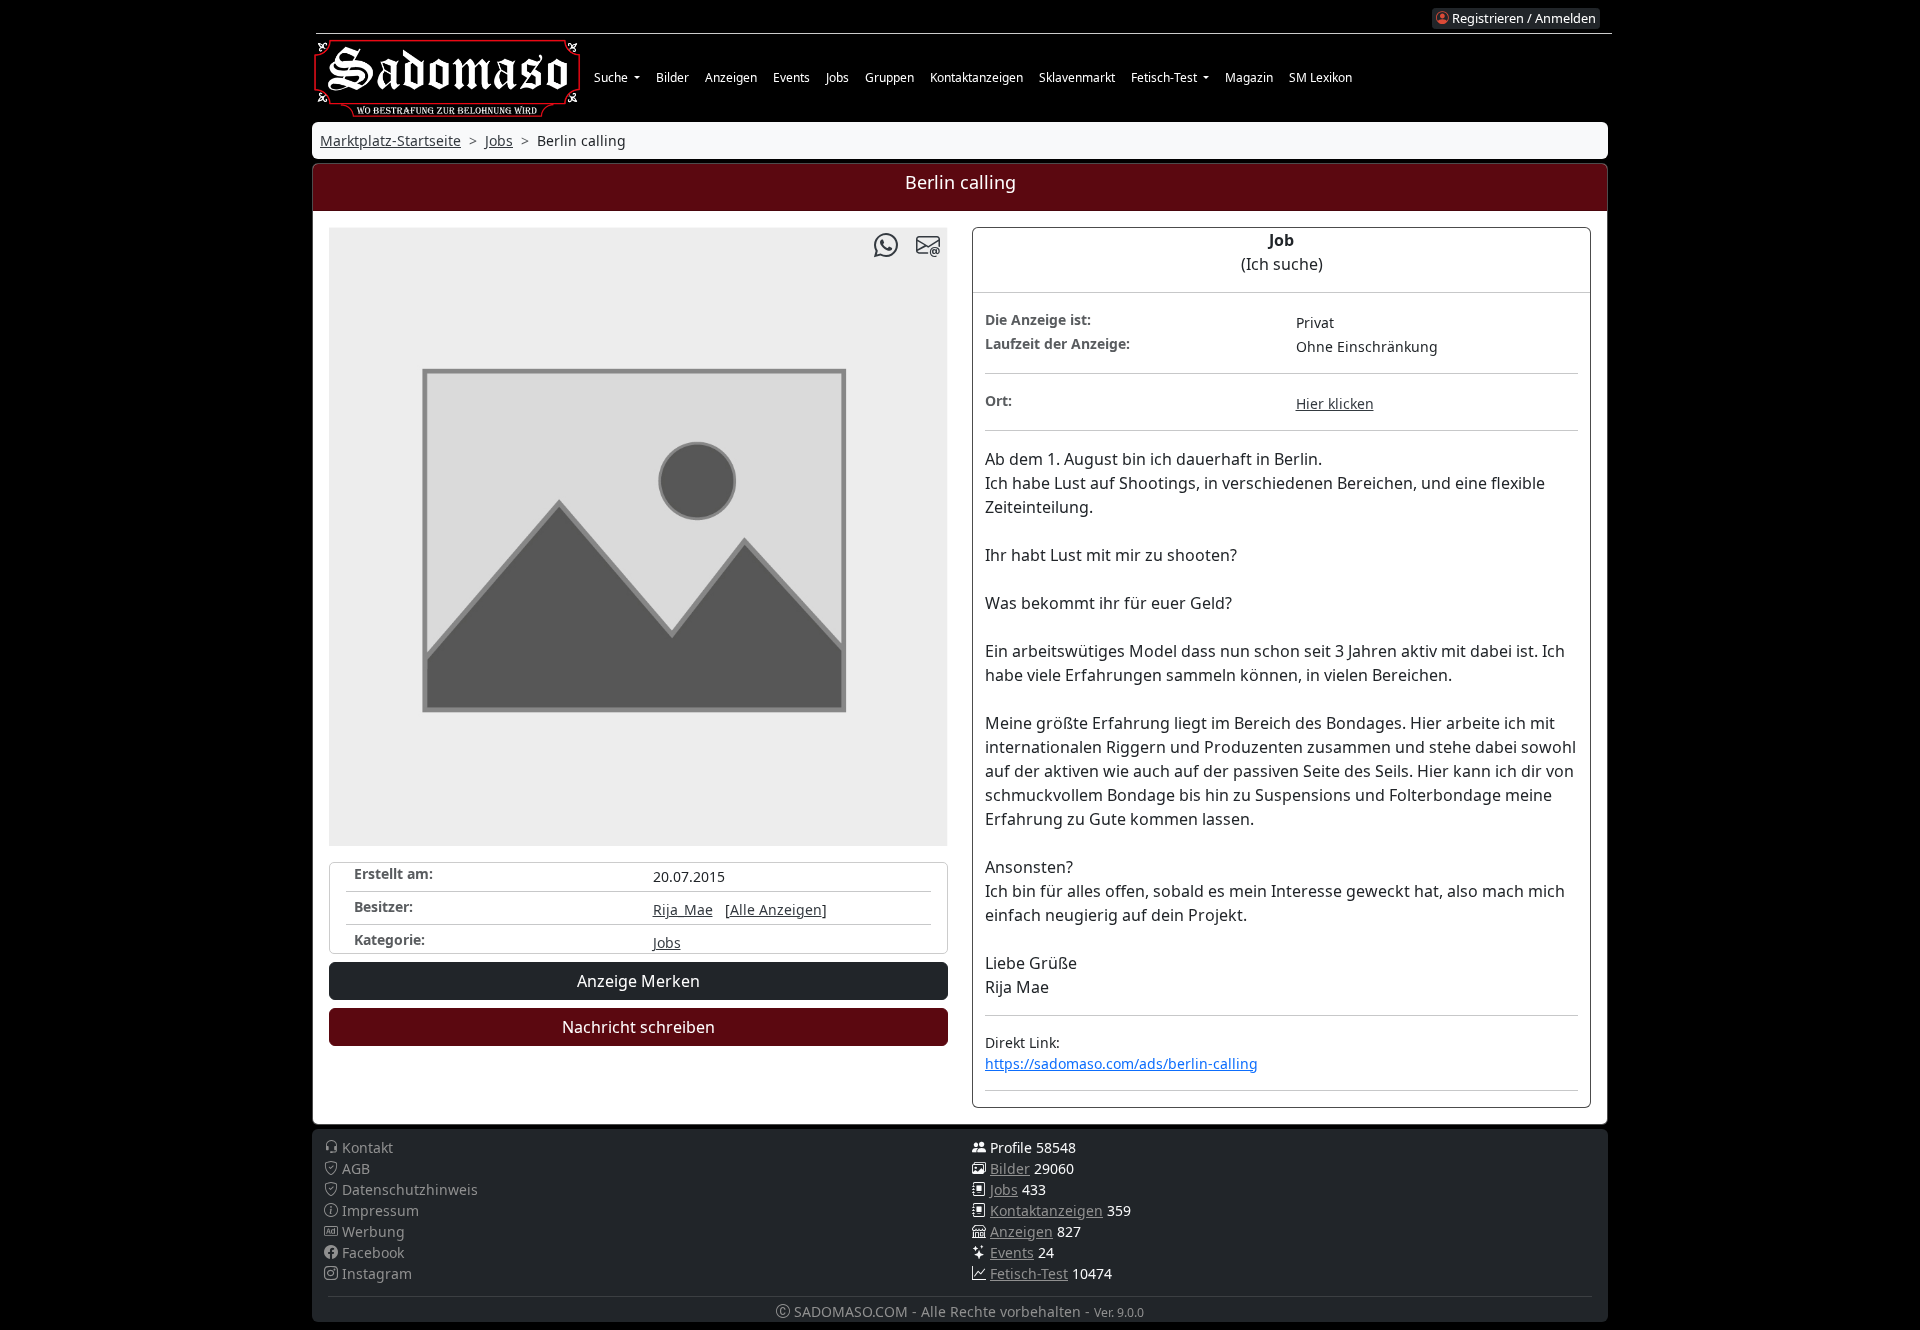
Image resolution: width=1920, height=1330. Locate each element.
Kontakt (365, 1147)
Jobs (837, 77)
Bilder (672, 77)
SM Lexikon (1320, 77)
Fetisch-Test (1029, 1273)
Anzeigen (731, 77)
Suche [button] (612, 77)
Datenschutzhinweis (408, 1189)
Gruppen (889, 77)
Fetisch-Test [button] (1165, 77)
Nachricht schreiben (638, 1027)
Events (791, 77)
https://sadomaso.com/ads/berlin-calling (1121, 1063)
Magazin (1249, 77)
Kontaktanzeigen (976, 77)
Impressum (378, 1210)
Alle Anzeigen (776, 909)
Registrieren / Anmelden (1522, 18)
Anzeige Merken (638, 981)
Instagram (375, 1273)
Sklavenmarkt (1077, 77)
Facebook (371, 1252)
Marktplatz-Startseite (390, 140)
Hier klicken (1335, 403)
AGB (354, 1168)
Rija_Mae (683, 909)
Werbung (371, 1231)
